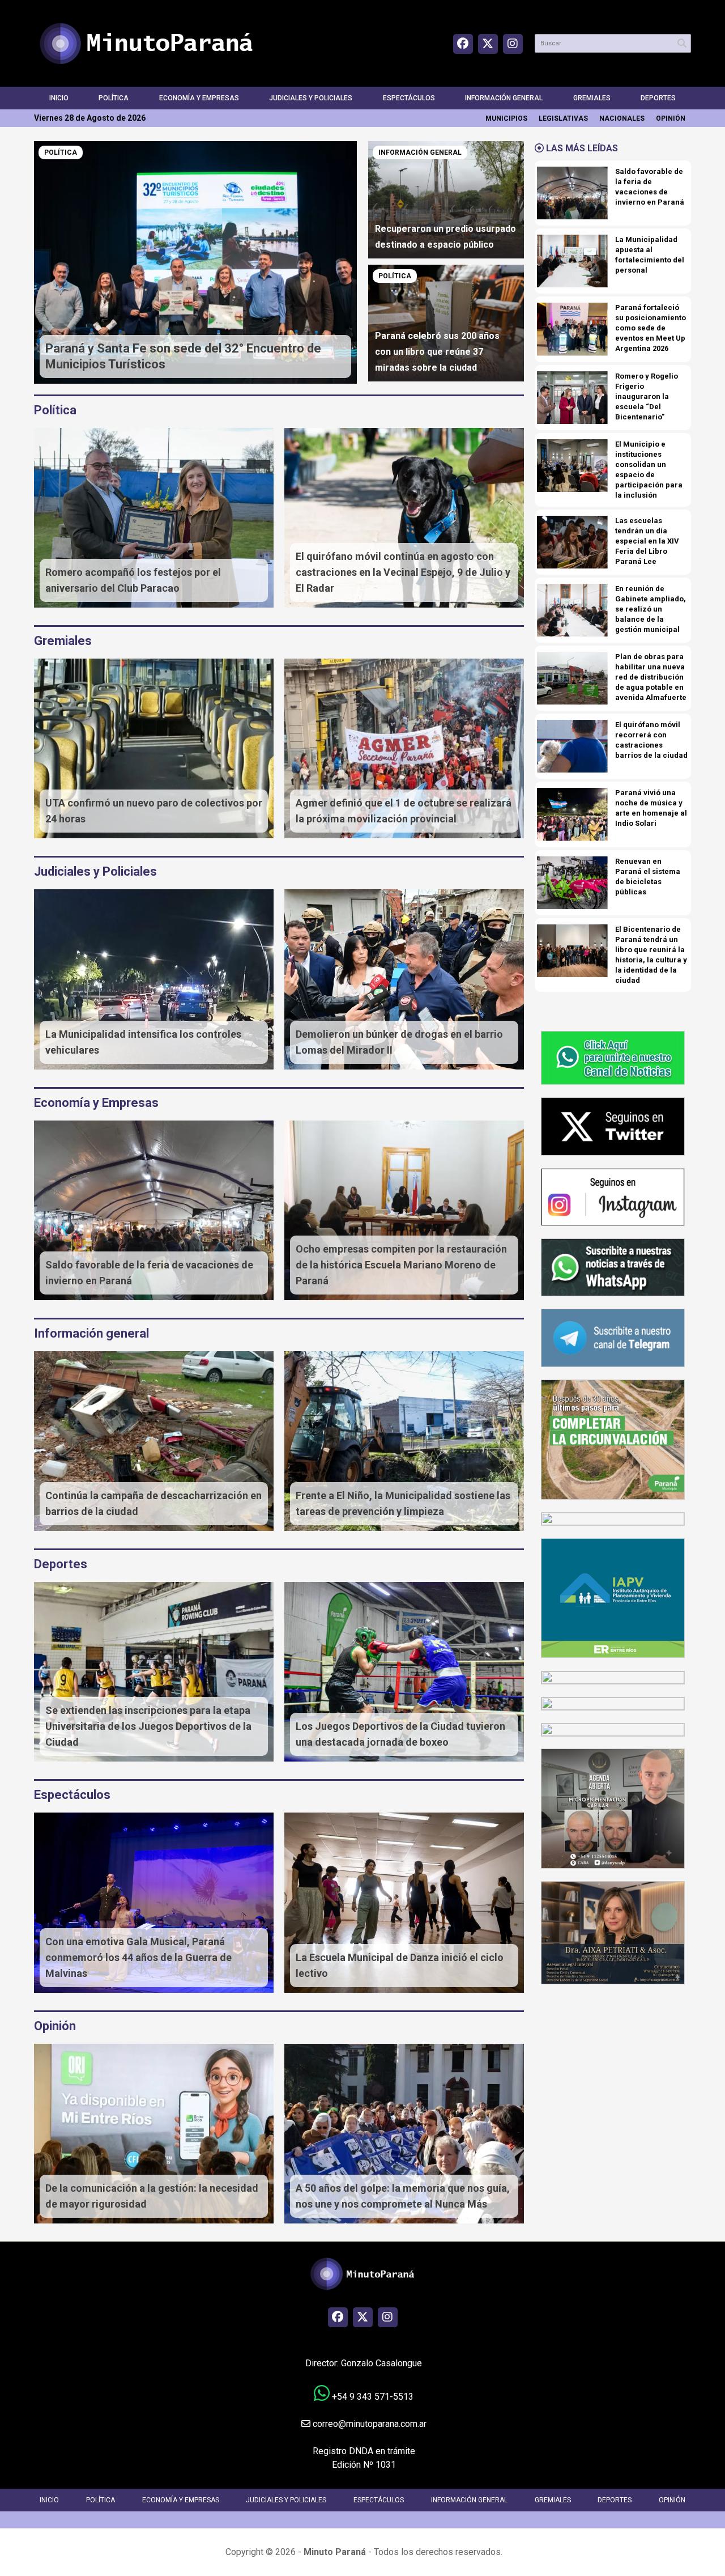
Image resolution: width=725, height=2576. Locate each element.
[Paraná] (613, 1439)
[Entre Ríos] (613, 1519)
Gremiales (592, 98)
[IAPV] (613, 1597)
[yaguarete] (613, 1729)
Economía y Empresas (199, 98)
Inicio (59, 98)
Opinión (671, 118)
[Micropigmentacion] (613, 1808)
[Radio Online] (613, 1677)
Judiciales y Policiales (311, 98)
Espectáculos (409, 98)
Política (114, 98)
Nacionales (622, 118)
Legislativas (563, 118)
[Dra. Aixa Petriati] (613, 1932)
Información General (504, 98)
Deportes (658, 98)
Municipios (506, 118)
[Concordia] (613, 1703)
